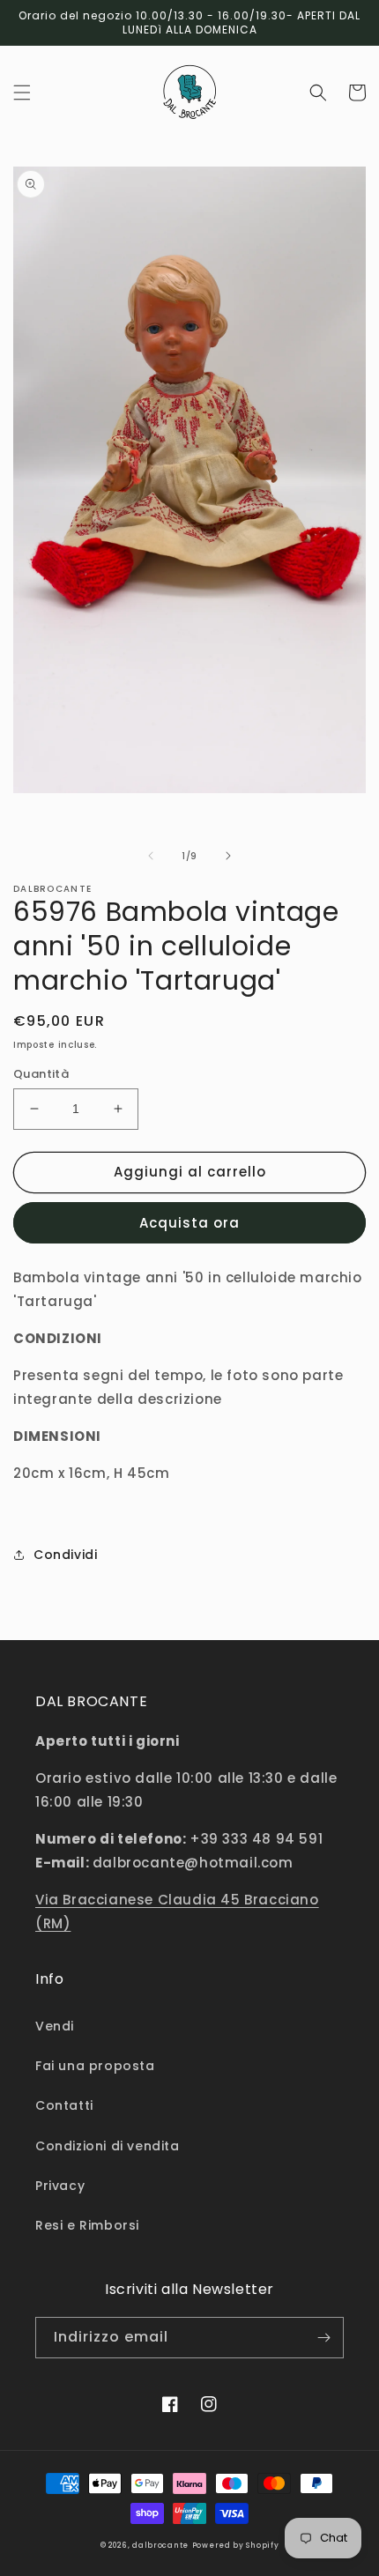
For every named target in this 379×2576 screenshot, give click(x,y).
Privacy (60, 2186)
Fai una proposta (95, 2066)
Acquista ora (189, 1223)
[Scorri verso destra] (228, 856)
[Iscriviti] (323, 2338)
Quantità (41, 1074)
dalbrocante (160, 2545)
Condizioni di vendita (108, 2146)
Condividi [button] (65, 1555)
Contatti (64, 2105)
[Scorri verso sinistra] (151, 856)
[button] (22, 93)
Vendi (55, 2026)
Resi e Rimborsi (87, 2225)
